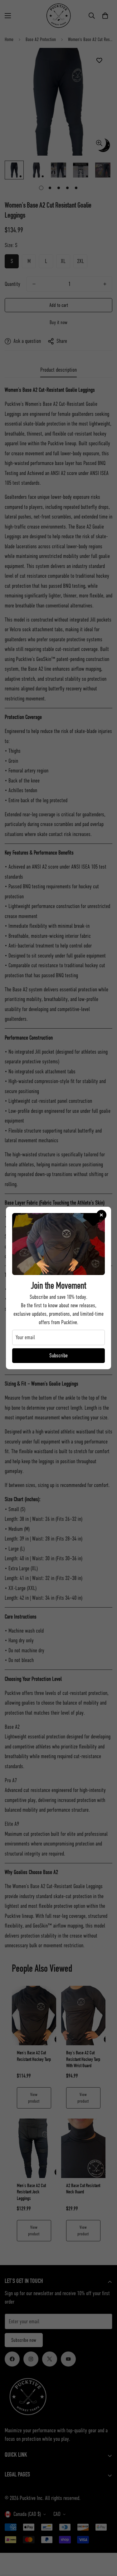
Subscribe (58, 1355)
